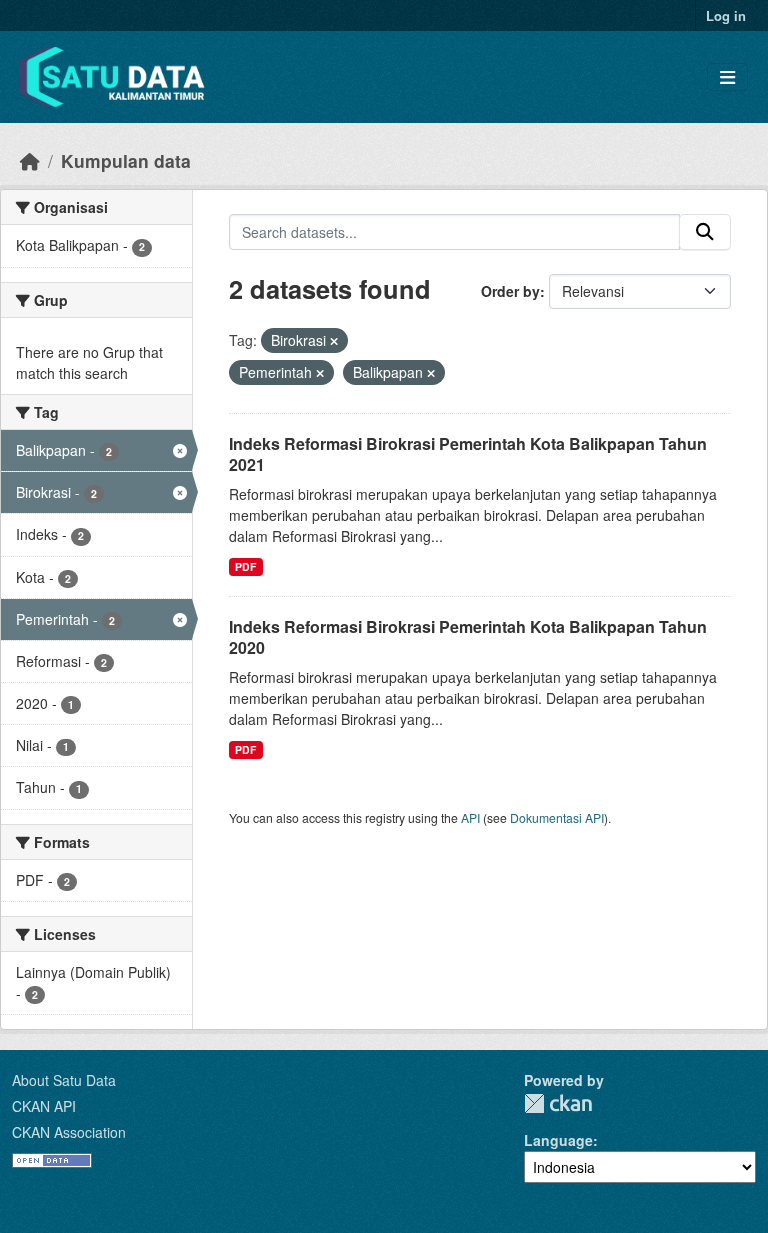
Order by (510, 291)
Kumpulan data (126, 160)
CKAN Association (69, 1132)
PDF (245, 566)
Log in (726, 15)
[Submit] (705, 232)
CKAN (558, 1103)
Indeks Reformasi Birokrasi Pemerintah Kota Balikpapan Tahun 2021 (468, 454)
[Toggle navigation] (727, 77)
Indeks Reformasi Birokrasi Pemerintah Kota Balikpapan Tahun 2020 (468, 637)
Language (558, 1140)
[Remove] (334, 341)
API (470, 817)
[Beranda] (30, 160)
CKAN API (44, 1106)
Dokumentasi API (557, 817)
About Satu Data (64, 1080)
